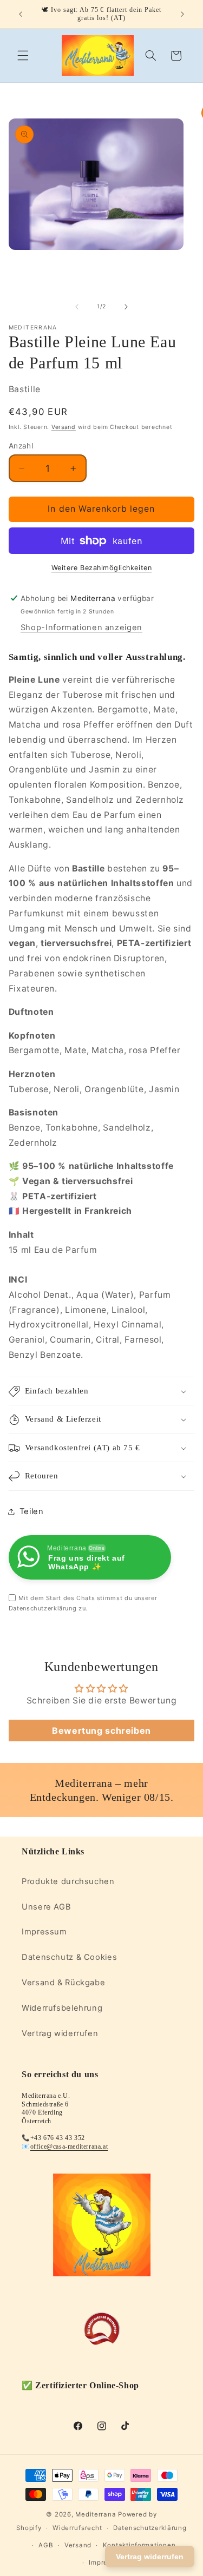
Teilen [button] (32, 1511)
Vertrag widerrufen (60, 2033)
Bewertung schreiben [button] (101, 1730)
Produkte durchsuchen (68, 1881)
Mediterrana (96, 2514)
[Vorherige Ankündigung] (21, 14)
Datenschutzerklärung (150, 2528)
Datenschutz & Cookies (69, 1957)
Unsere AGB (46, 1907)
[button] (23, 56)
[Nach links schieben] (77, 307)
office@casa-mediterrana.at (69, 2146)
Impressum (44, 1932)
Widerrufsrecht (77, 2528)
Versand (64, 427)
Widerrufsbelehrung (62, 2008)
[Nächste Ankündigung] (182, 14)
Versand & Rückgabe (63, 1983)
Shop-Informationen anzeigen (81, 628)
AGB (46, 2545)
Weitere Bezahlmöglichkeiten (101, 568)
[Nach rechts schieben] (126, 307)
